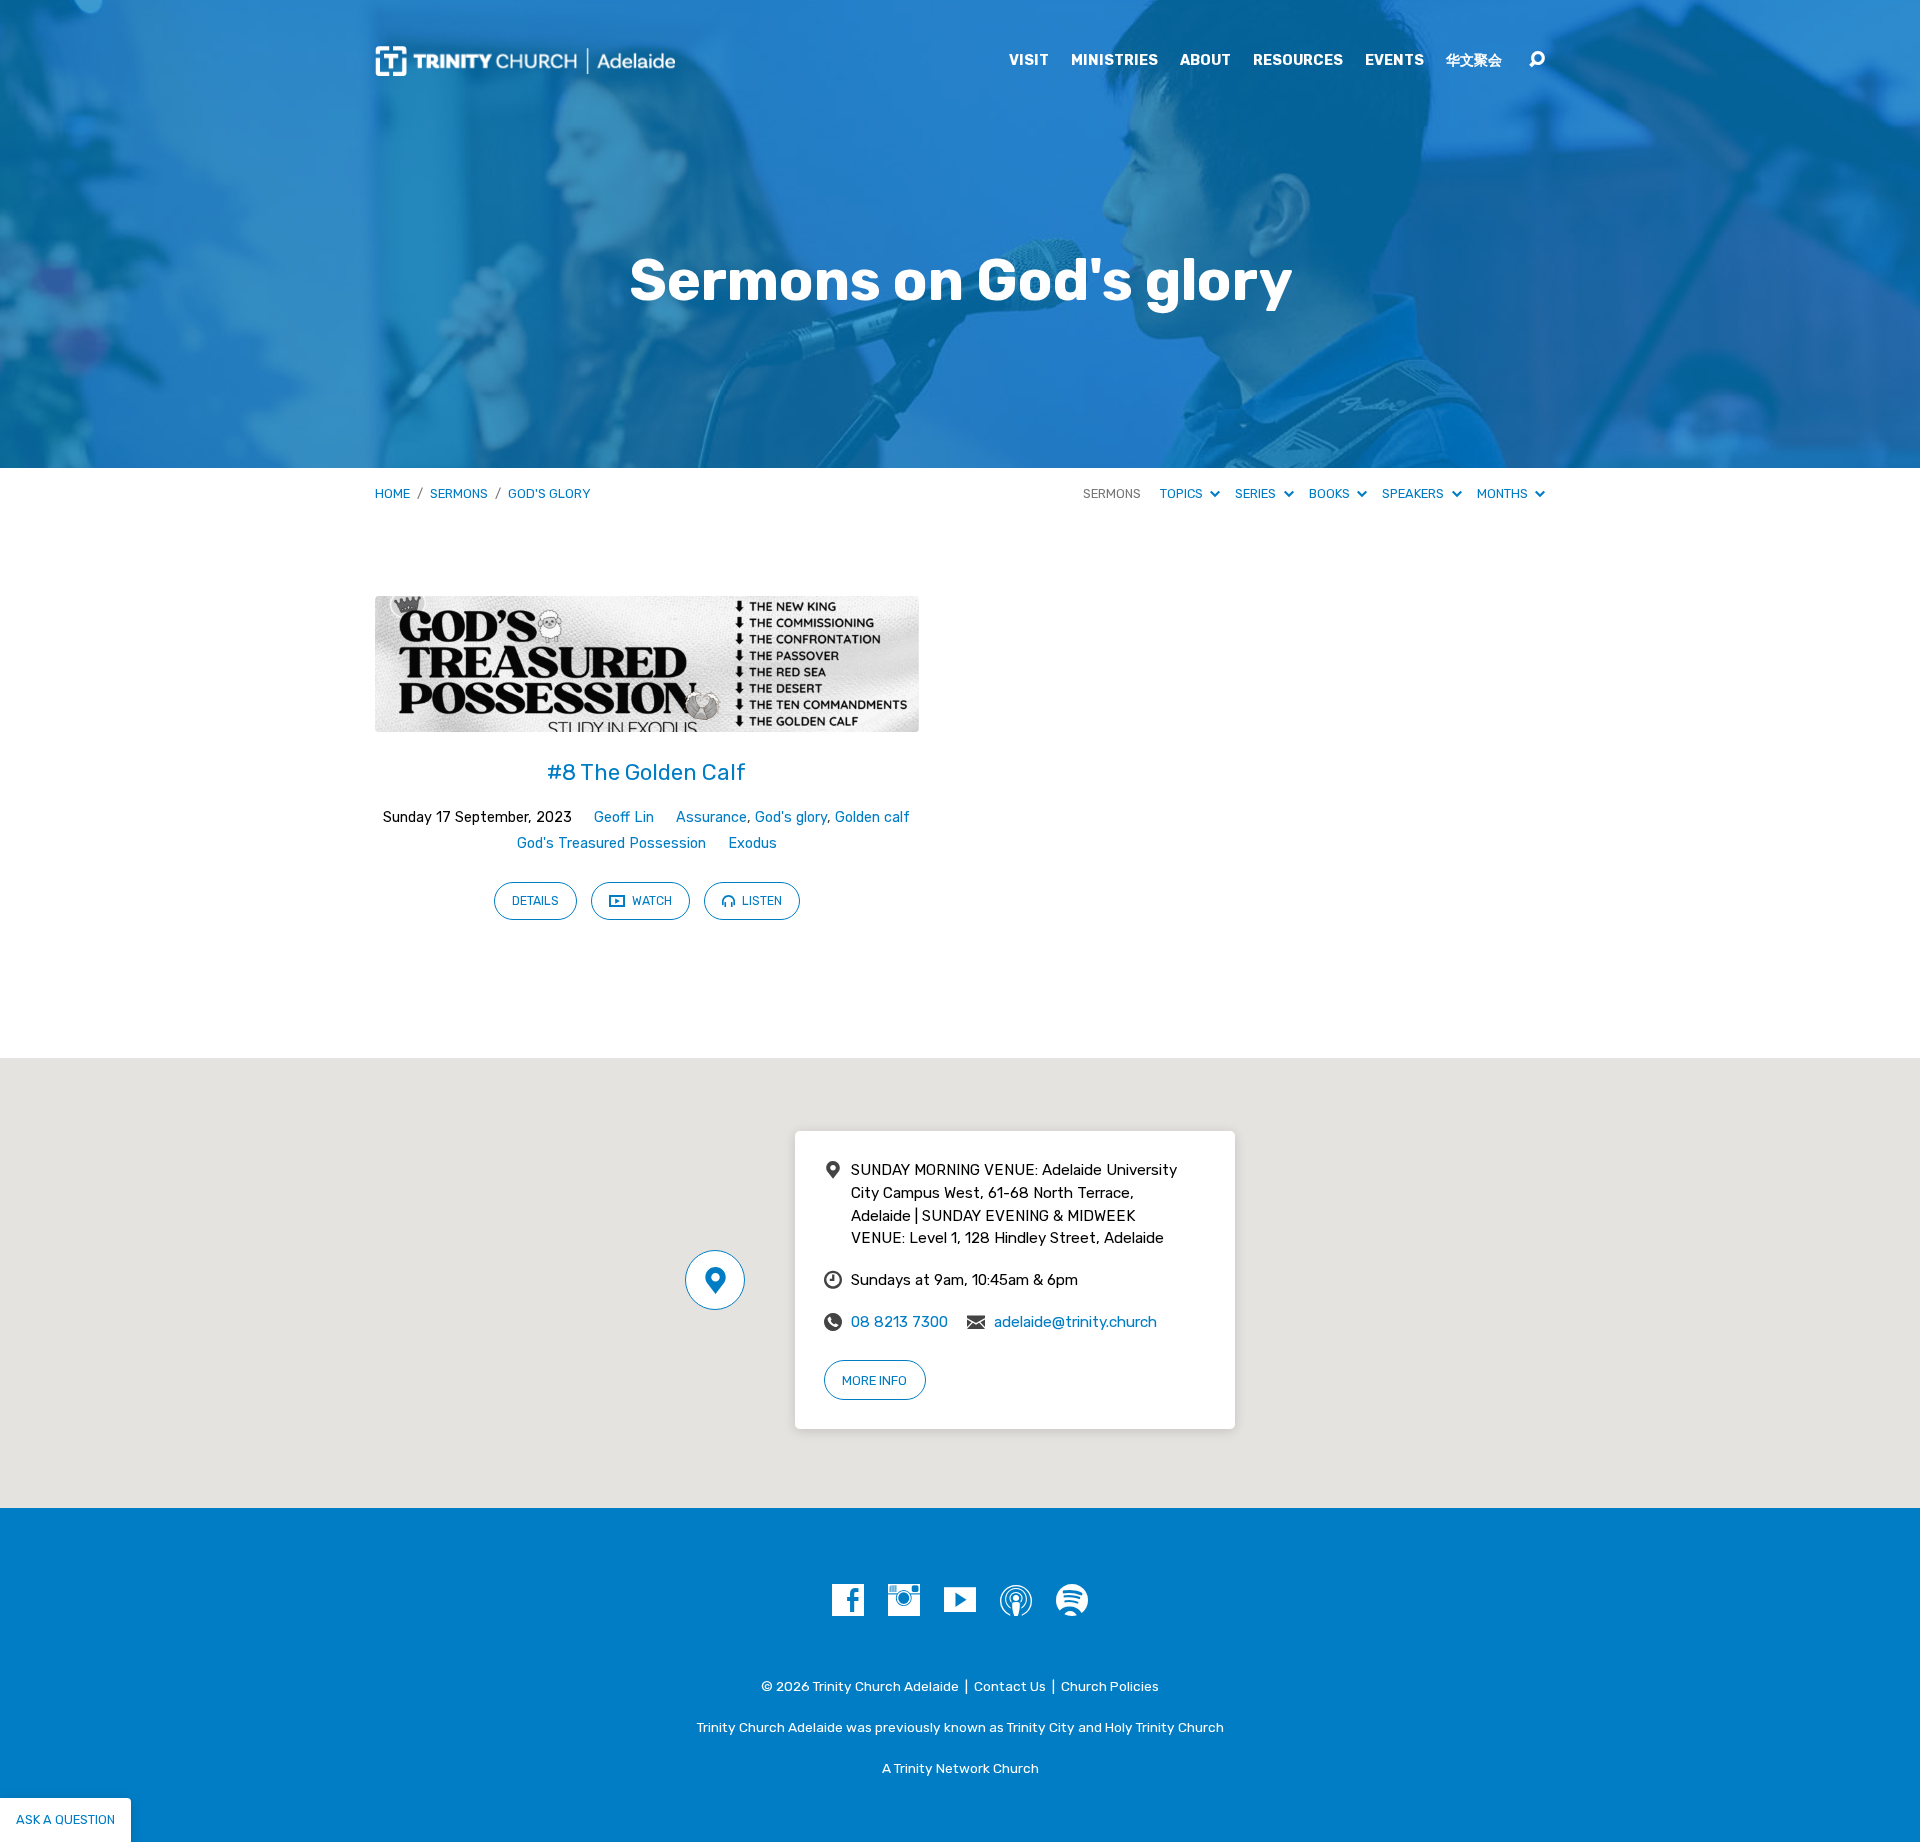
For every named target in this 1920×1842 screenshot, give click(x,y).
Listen (760, 901)
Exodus (752, 843)
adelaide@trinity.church (1075, 1322)
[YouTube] (960, 1600)
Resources (1298, 61)
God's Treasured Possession (611, 843)
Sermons (459, 493)
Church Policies (1110, 1686)
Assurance (711, 817)
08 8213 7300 (899, 1322)
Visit (1029, 61)
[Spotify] (1072, 1600)
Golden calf (872, 817)
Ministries (1114, 61)
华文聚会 (1474, 61)
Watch (650, 901)
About (1205, 61)
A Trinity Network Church (960, 1768)
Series (1257, 493)
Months (1504, 493)
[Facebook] (848, 1600)
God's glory (549, 493)
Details (535, 901)
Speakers (1414, 493)
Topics (1183, 493)
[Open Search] (1537, 60)
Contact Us (1010, 1686)
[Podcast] (1016, 1600)
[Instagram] (904, 1600)
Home (392, 493)
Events (1394, 61)
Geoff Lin (624, 817)
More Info (874, 1380)
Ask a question (65, 1819)
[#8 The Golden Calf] (647, 716)
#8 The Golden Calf (646, 772)
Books (1331, 493)
